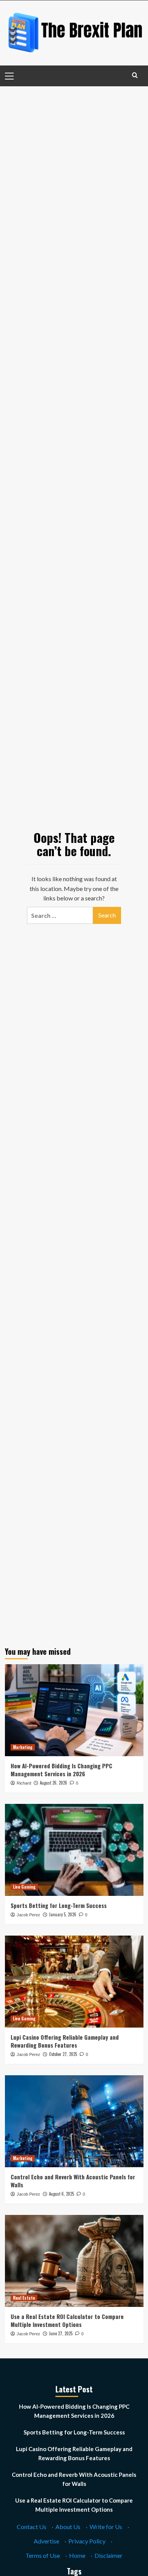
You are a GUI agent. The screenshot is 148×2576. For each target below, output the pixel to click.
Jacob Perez (28, 1915)
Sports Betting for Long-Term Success (59, 1905)
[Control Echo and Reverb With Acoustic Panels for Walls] (74, 2121)
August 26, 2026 (54, 1783)
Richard (24, 1783)
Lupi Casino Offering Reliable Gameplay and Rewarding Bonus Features (65, 2041)
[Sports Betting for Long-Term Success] (74, 1850)
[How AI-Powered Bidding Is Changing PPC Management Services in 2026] (74, 1710)
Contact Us (31, 2527)
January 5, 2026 (63, 1914)
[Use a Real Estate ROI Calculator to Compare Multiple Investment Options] (74, 2261)
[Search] (135, 75)
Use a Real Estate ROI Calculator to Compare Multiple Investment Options (67, 2320)
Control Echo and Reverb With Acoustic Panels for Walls (73, 2181)
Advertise (46, 2541)
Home (77, 2555)
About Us (68, 2527)
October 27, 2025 (63, 2054)
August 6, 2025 (61, 2194)
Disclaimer (109, 2555)
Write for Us (106, 2527)
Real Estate (24, 2298)
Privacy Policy (87, 2541)
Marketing (23, 1747)
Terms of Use (43, 2555)
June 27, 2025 (61, 2333)
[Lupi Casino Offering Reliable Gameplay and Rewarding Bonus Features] (74, 1982)
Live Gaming (24, 1887)
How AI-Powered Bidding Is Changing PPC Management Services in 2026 (61, 1770)
